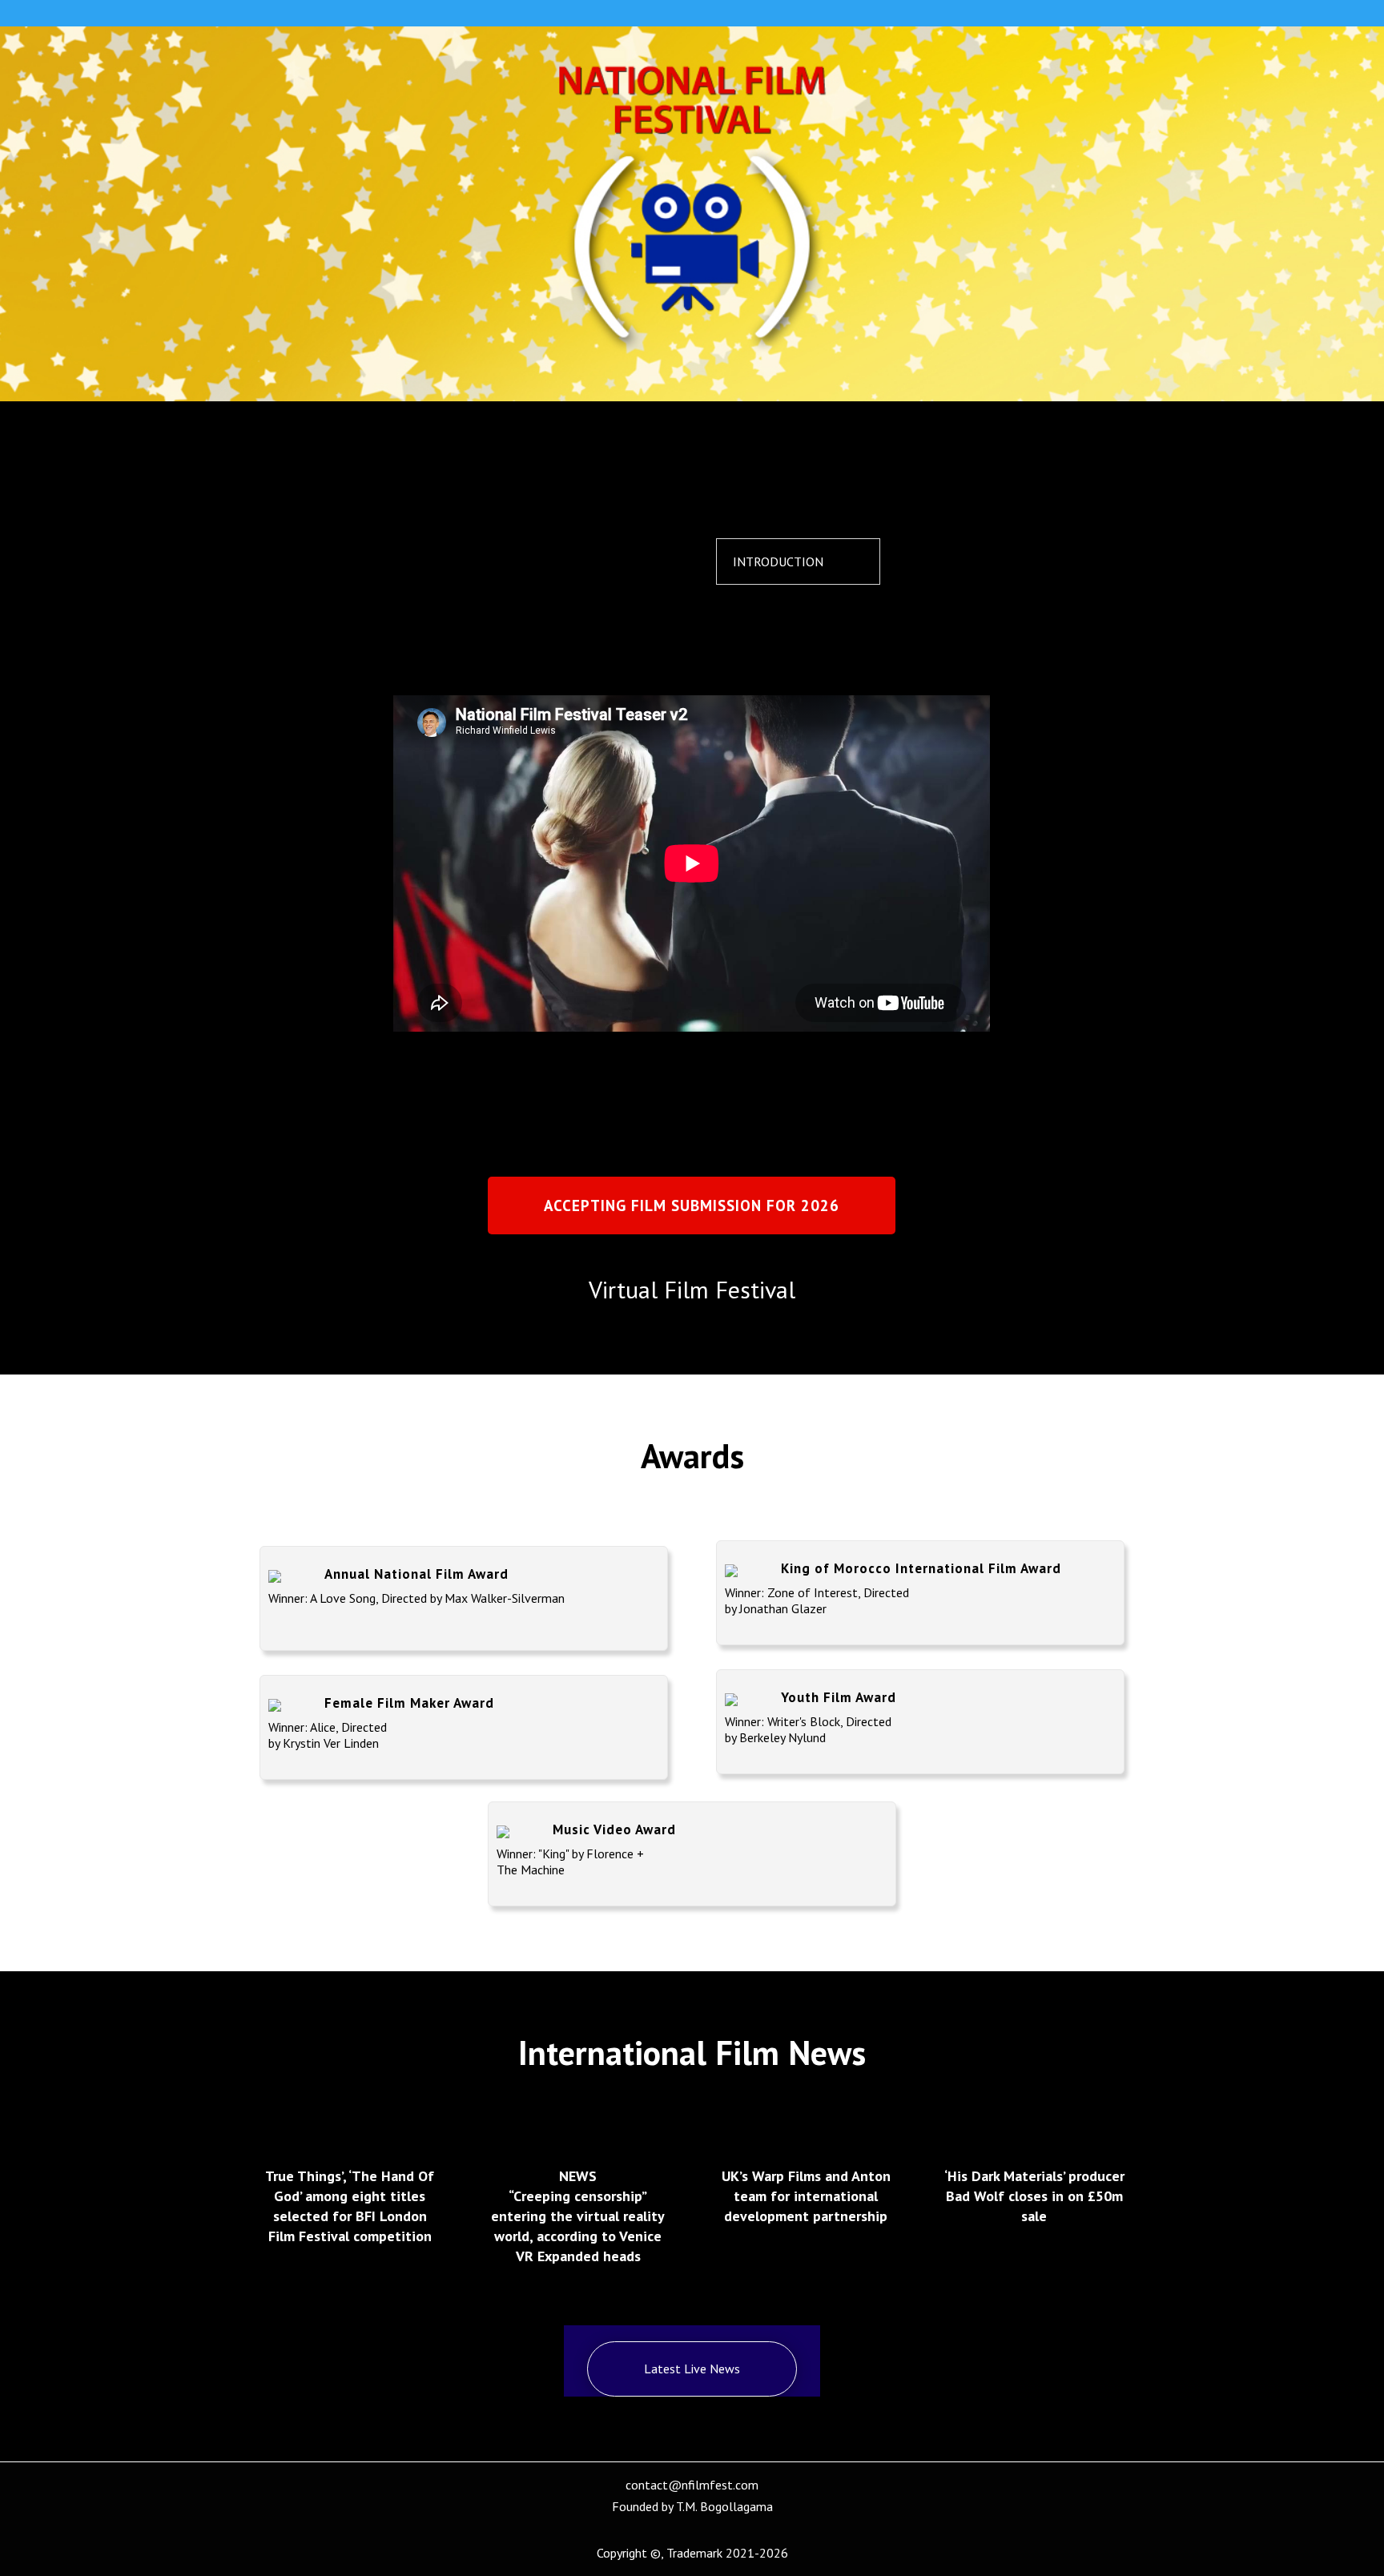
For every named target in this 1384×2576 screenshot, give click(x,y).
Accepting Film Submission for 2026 (692, 1205)
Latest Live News (692, 2369)
